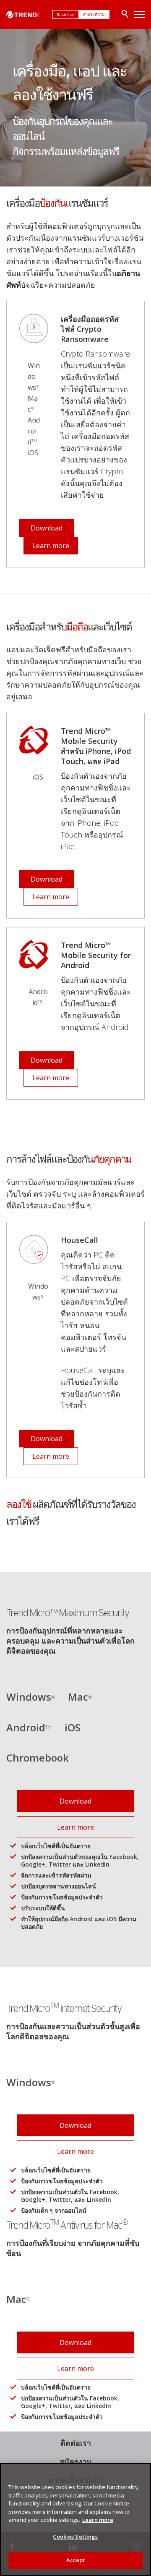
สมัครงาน (75, 2461)
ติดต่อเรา (76, 2443)
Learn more (51, 546)
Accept (76, 2560)
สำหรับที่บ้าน (94, 14)
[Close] (141, 2475)
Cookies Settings (75, 2537)
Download (47, 528)
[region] (75, 2520)
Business (66, 14)
